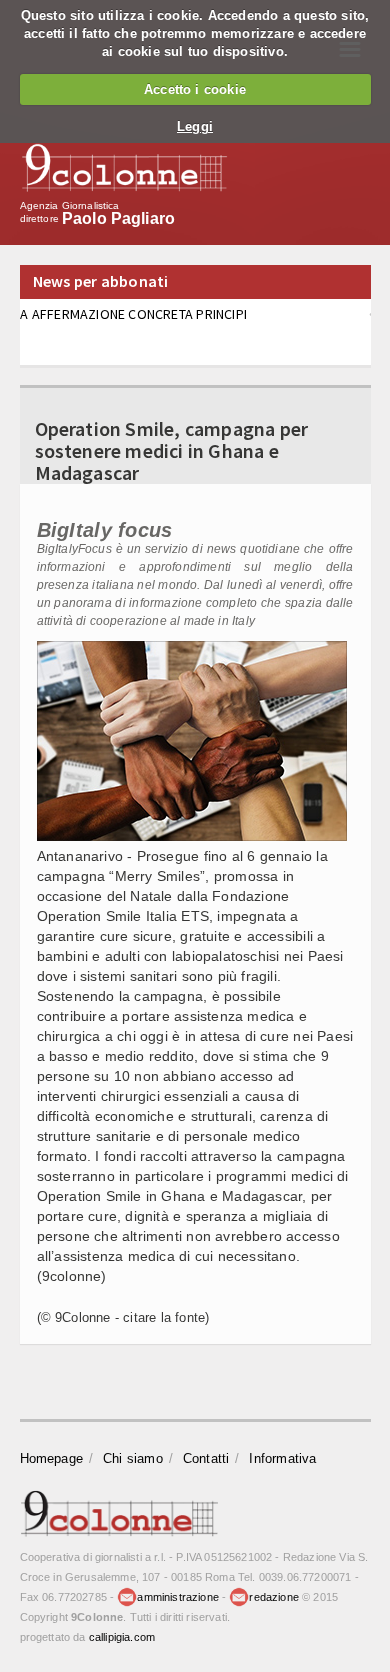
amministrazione (177, 1597)
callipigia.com (122, 1637)
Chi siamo (133, 1458)
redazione (274, 1597)
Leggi (195, 126)
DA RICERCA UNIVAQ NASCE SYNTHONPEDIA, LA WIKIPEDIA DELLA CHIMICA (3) (177, 323)
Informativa (282, 1458)
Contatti (206, 1458)
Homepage (52, 1458)
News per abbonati (101, 281)
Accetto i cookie (195, 89)
